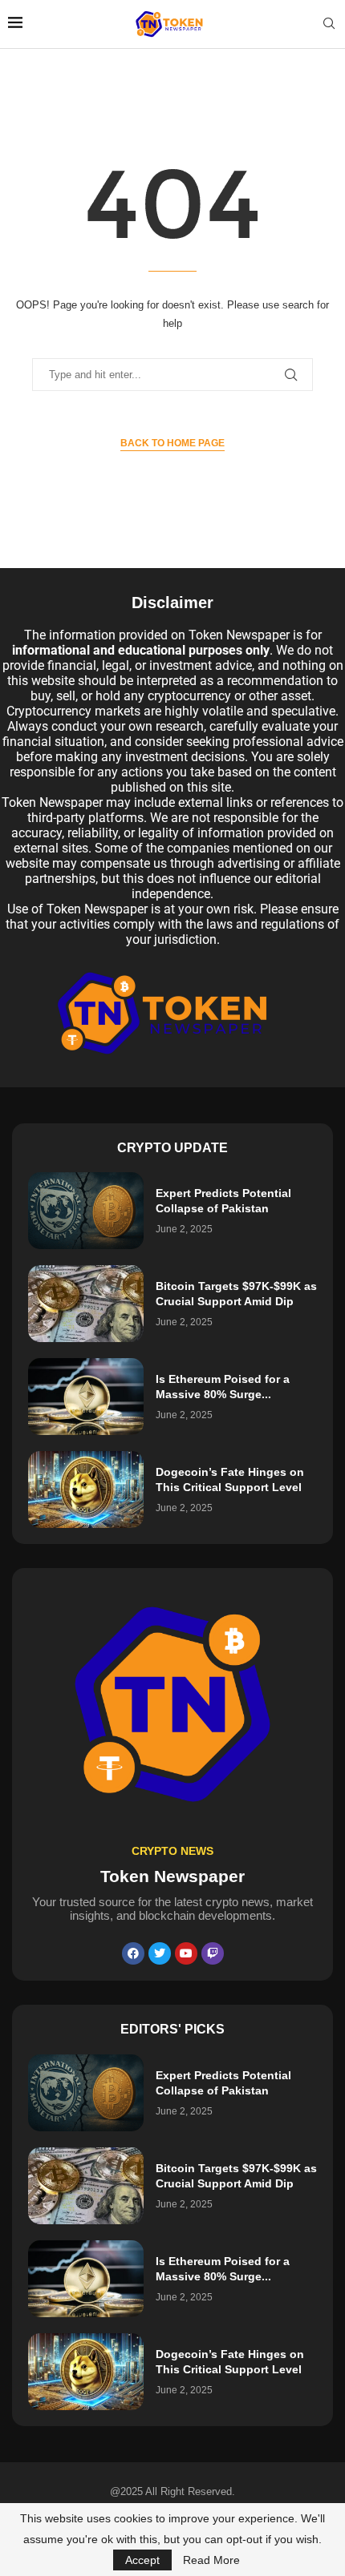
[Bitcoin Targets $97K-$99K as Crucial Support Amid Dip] (86, 1304)
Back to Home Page (172, 443)
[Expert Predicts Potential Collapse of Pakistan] (86, 1211)
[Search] (329, 24)
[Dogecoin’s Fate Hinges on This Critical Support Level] (86, 1490)
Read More (211, 2560)
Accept (142, 2560)
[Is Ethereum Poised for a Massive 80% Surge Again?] (86, 1397)
